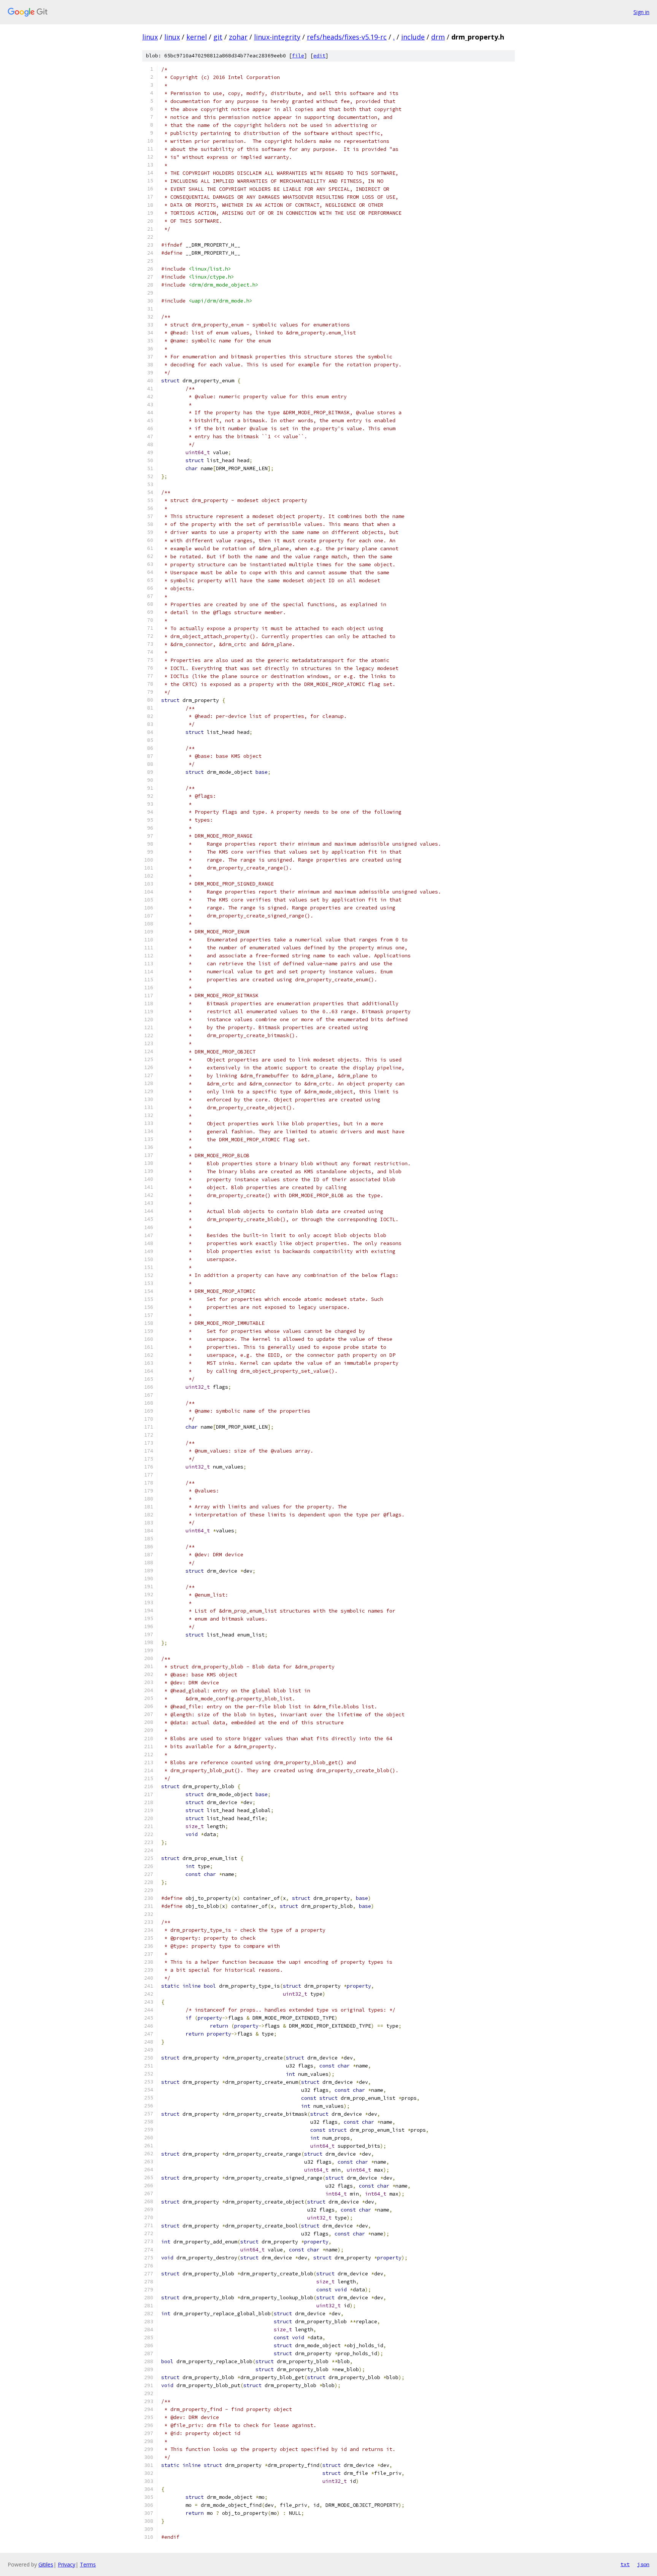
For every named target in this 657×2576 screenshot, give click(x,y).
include (413, 37)
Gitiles (46, 2564)
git (218, 37)
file (298, 56)
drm (438, 37)
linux (150, 37)
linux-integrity (277, 37)
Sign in (641, 12)
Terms (88, 2564)
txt (625, 2564)
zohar (238, 37)
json (643, 2564)
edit (319, 56)
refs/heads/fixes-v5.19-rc (347, 37)
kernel (197, 37)
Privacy (67, 2564)
